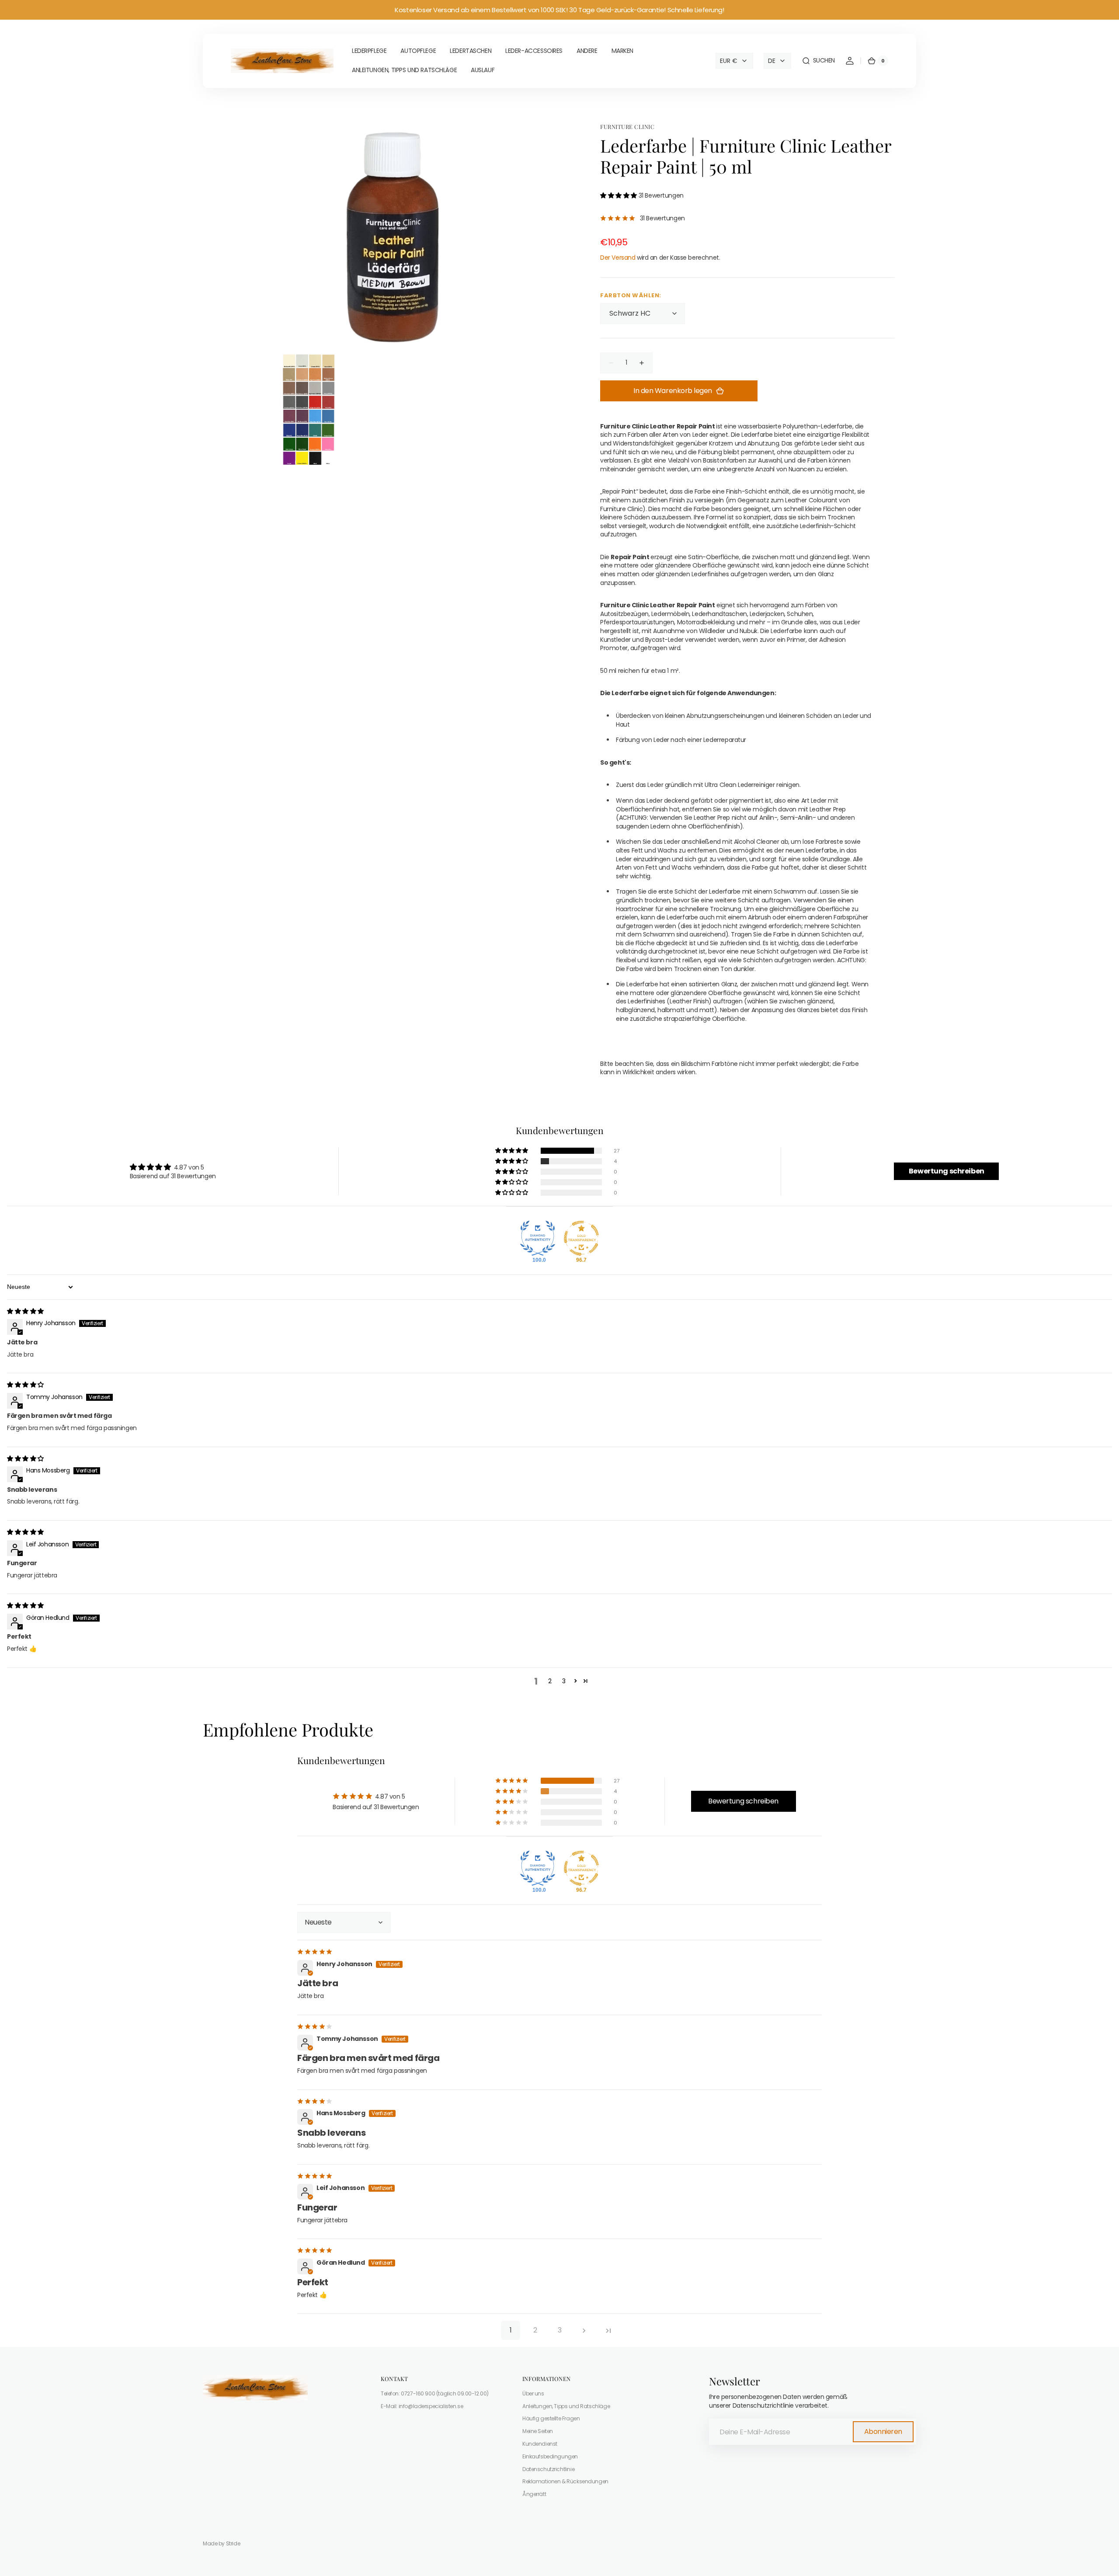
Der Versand (618, 258)
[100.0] (538, 1238)
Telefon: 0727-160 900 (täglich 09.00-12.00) (435, 2394)
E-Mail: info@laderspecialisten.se (422, 2406)
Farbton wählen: (631, 296)
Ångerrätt (534, 2494)
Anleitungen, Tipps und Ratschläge (566, 2406)
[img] (25, 1311)
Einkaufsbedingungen (550, 2456)
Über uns (533, 2394)
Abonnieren (883, 2432)
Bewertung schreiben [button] (947, 1171)
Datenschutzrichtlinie (548, 2469)
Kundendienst (540, 2444)
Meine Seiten (538, 2431)
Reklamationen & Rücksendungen (565, 2481)
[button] (818, 61)
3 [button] (564, 1681)
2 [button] (550, 1681)
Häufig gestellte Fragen (551, 2418)
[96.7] (581, 1238)
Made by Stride (221, 2544)
